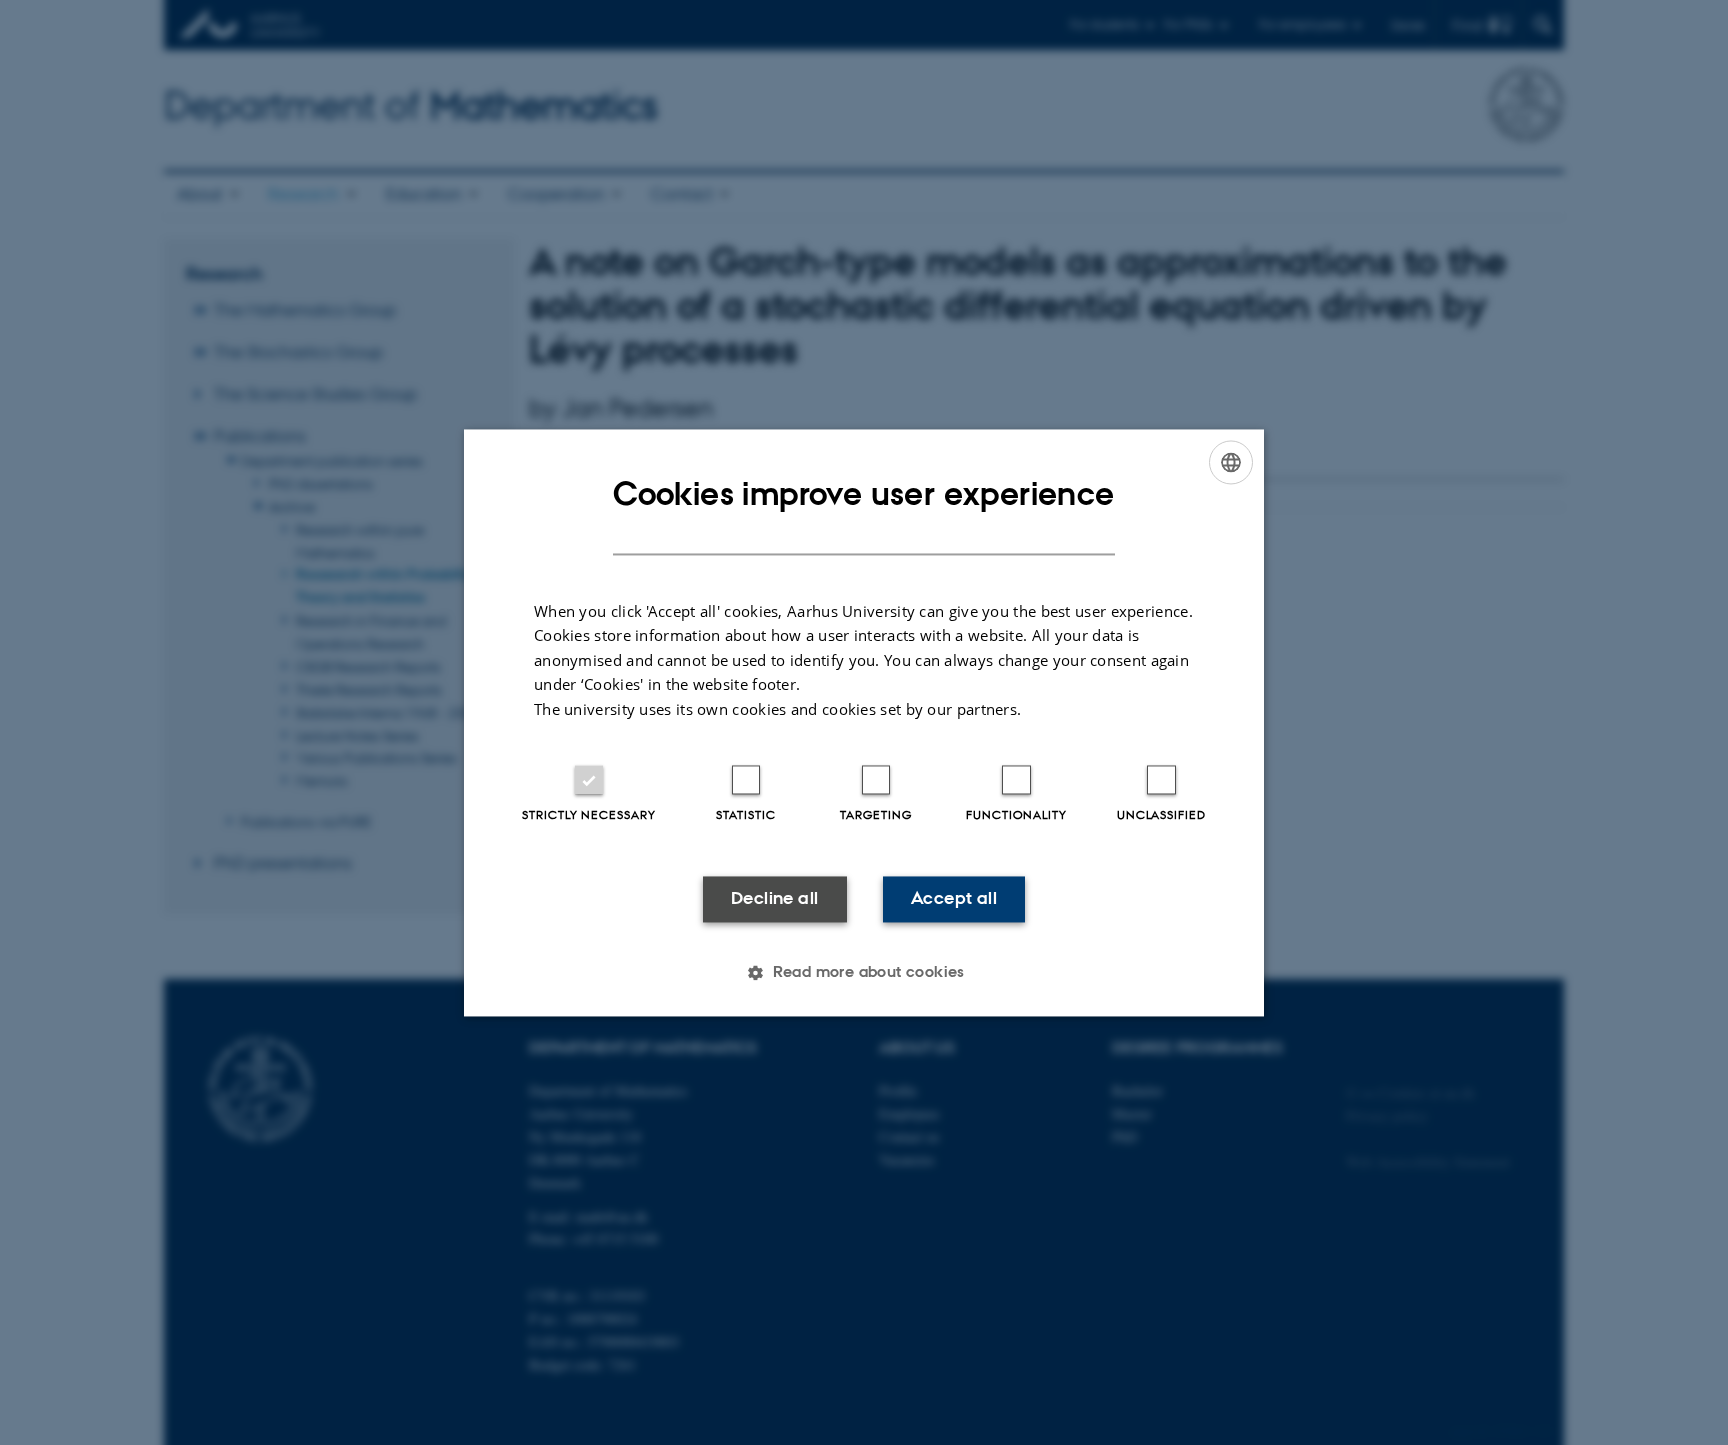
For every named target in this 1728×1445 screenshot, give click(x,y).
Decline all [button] (774, 899)
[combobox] (1231, 462)
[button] (864, 972)
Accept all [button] (954, 899)
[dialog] (864, 722)
